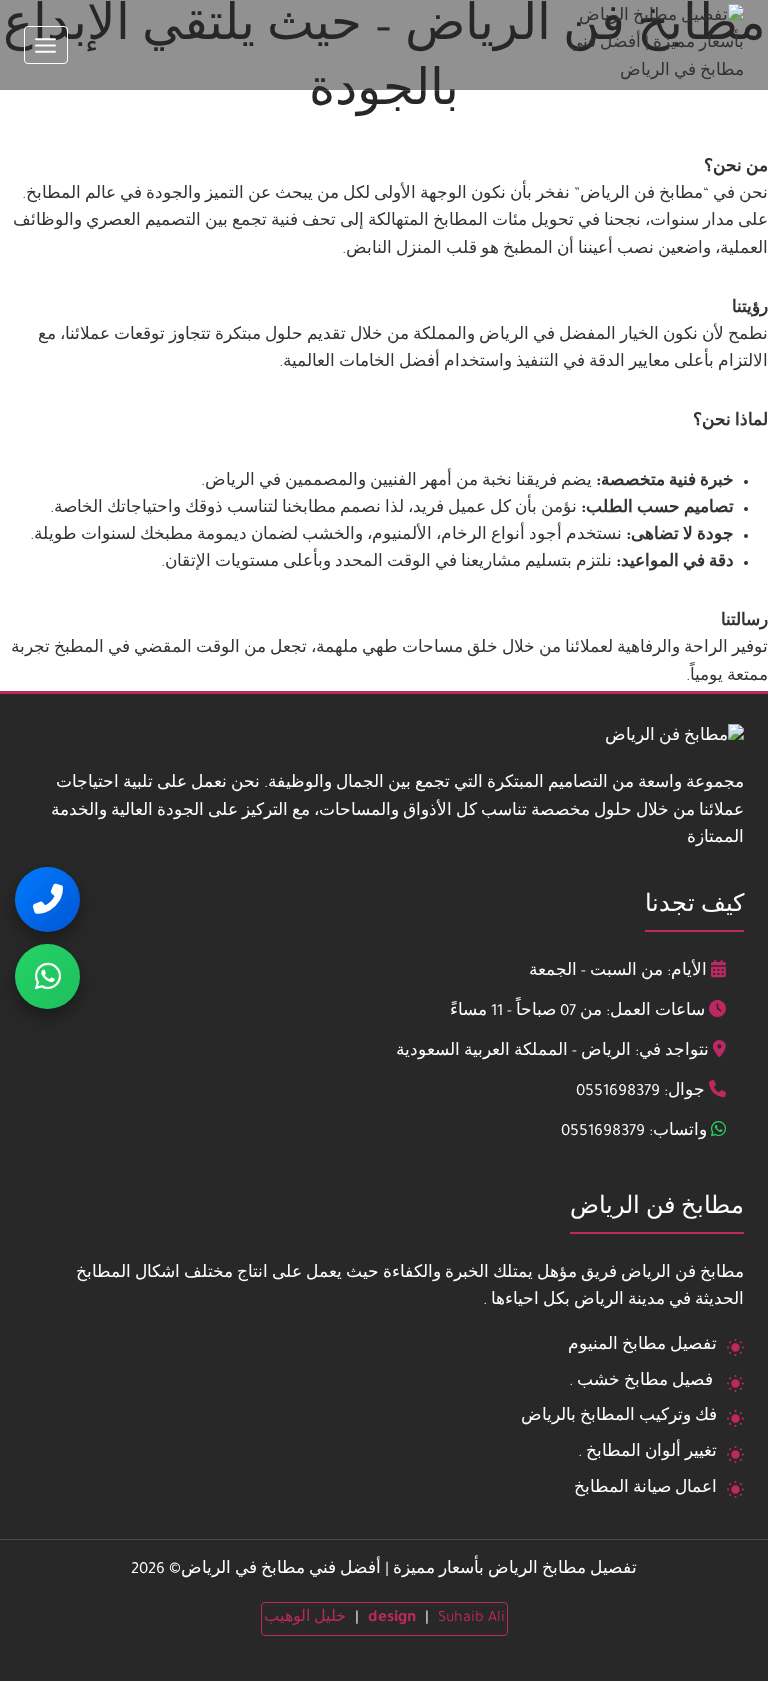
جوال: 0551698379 (640, 1092)
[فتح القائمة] (46, 45)
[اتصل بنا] (47, 899)
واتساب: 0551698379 (634, 1132)
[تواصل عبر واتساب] (47, 976)
